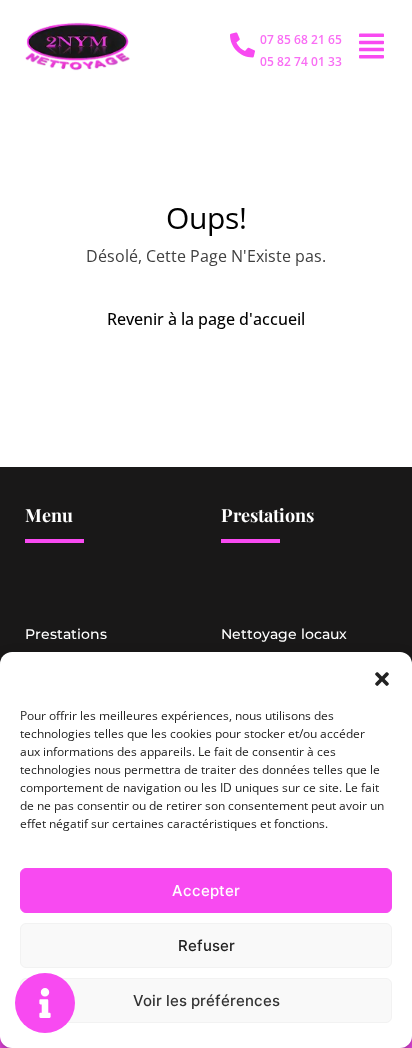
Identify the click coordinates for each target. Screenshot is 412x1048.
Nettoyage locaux (284, 634)
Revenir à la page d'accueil (206, 319)
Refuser (206, 945)
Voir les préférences (206, 1000)
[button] (382, 677)
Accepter (206, 890)
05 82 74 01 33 (301, 61)
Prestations (66, 634)
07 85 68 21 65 (301, 39)
